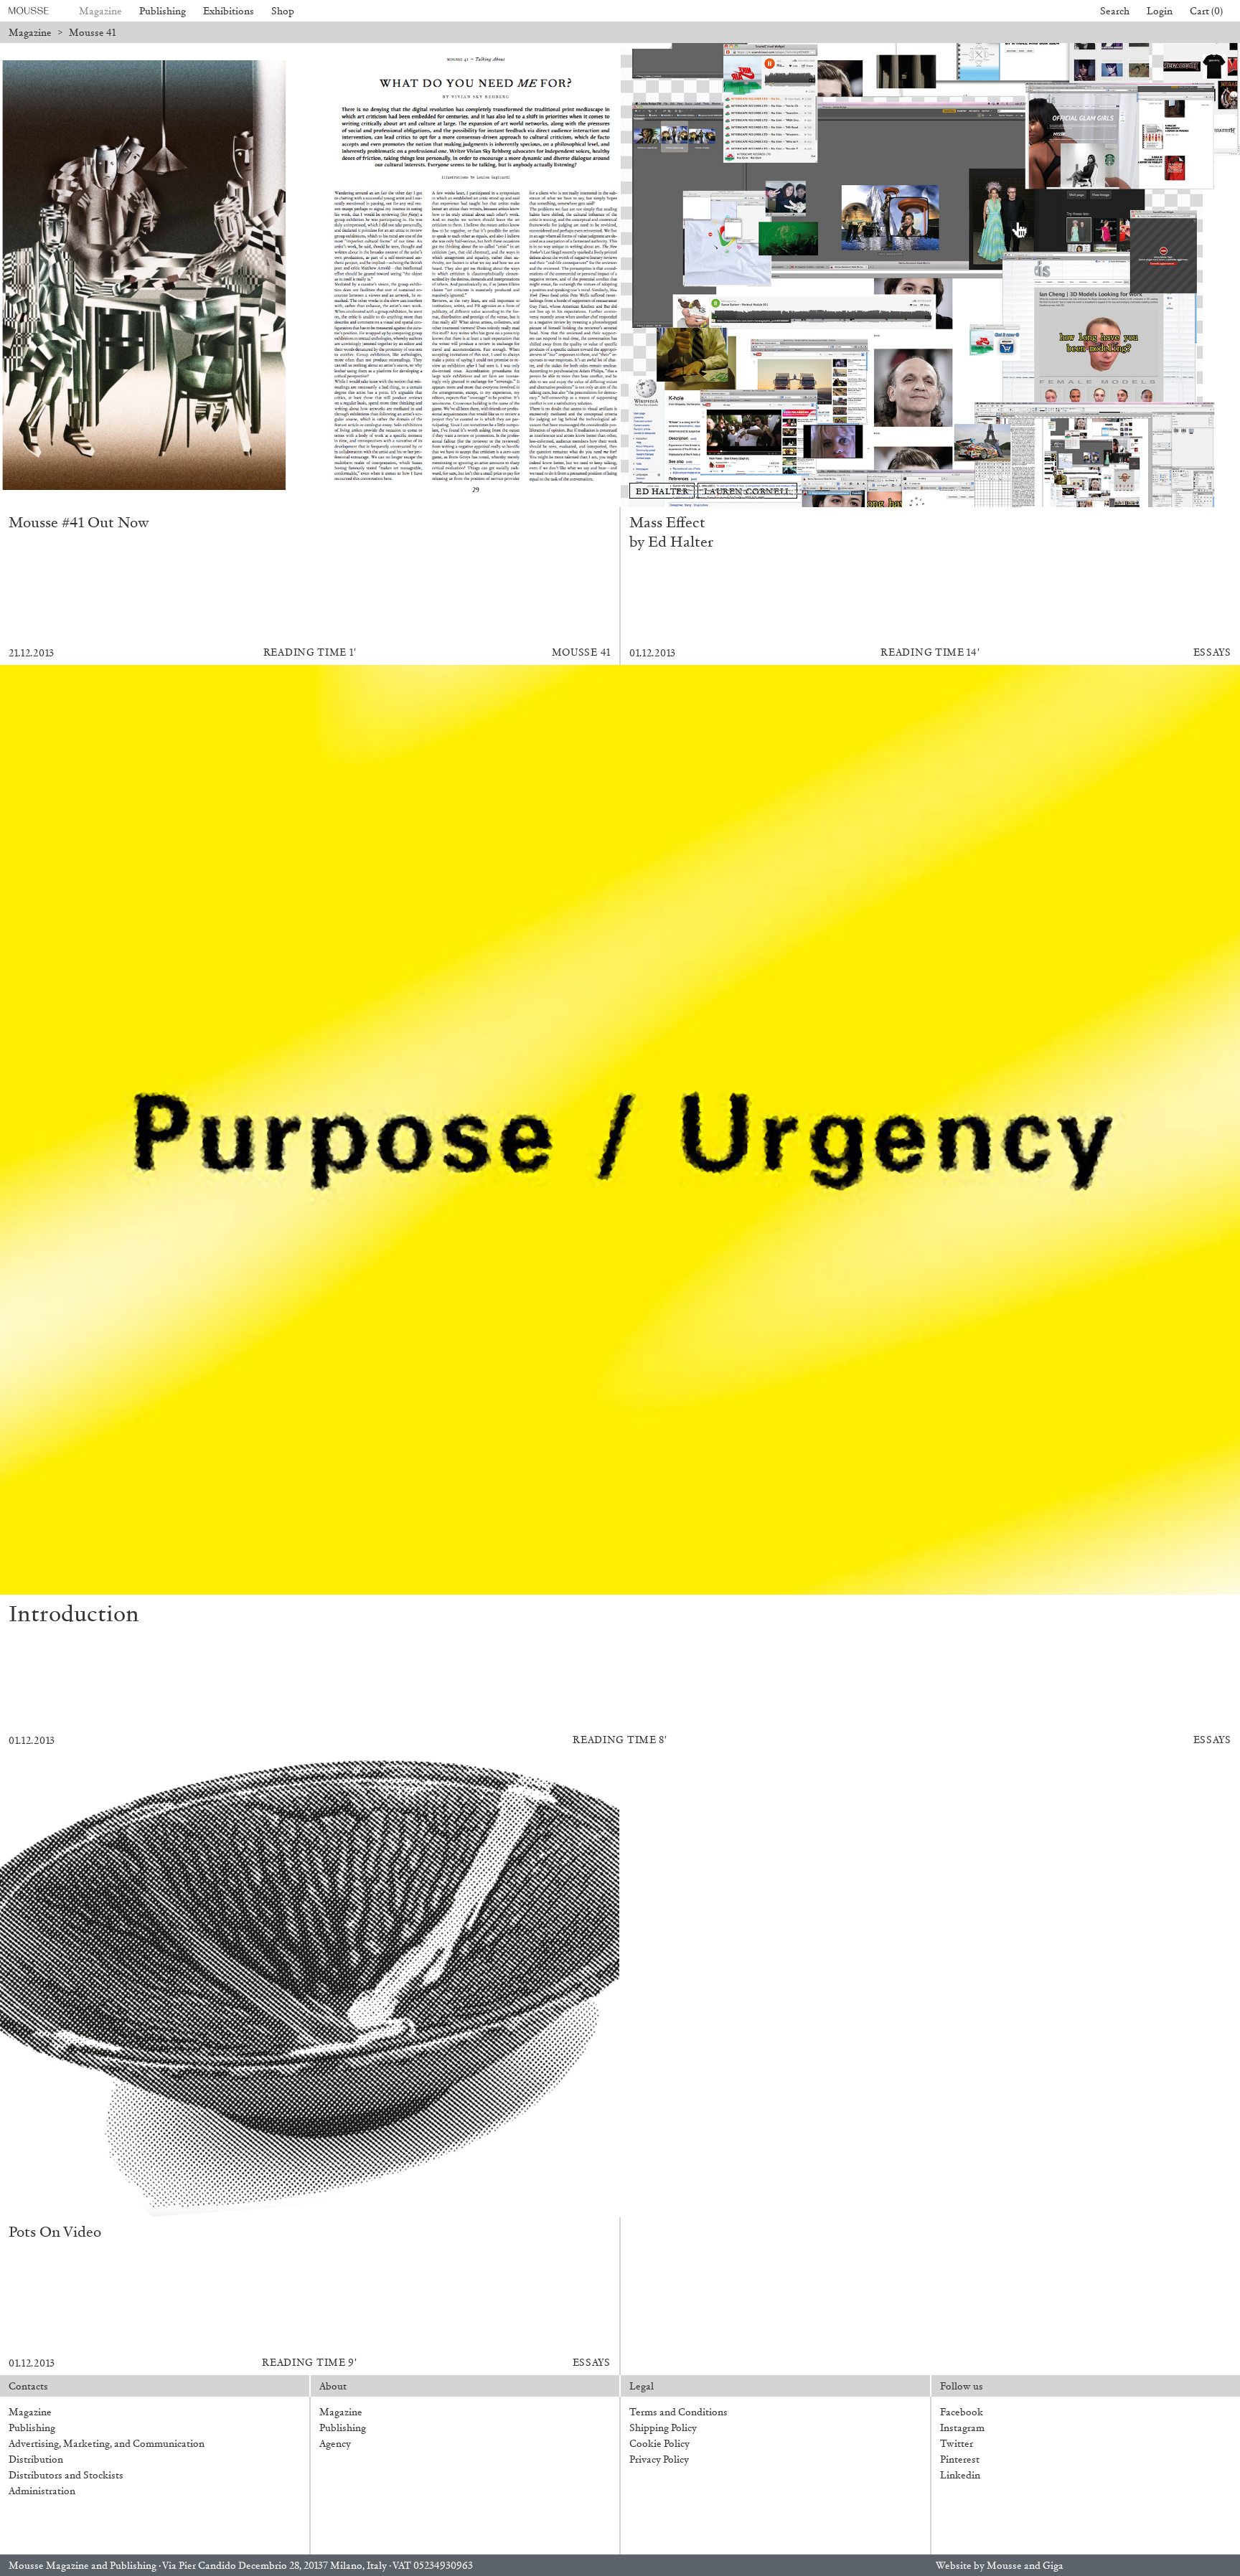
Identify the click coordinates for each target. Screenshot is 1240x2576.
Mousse (1004, 2566)
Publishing (163, 11)
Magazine (100, 11)
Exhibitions (229, 11)
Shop (283, 11)
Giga (1053, 2566)
